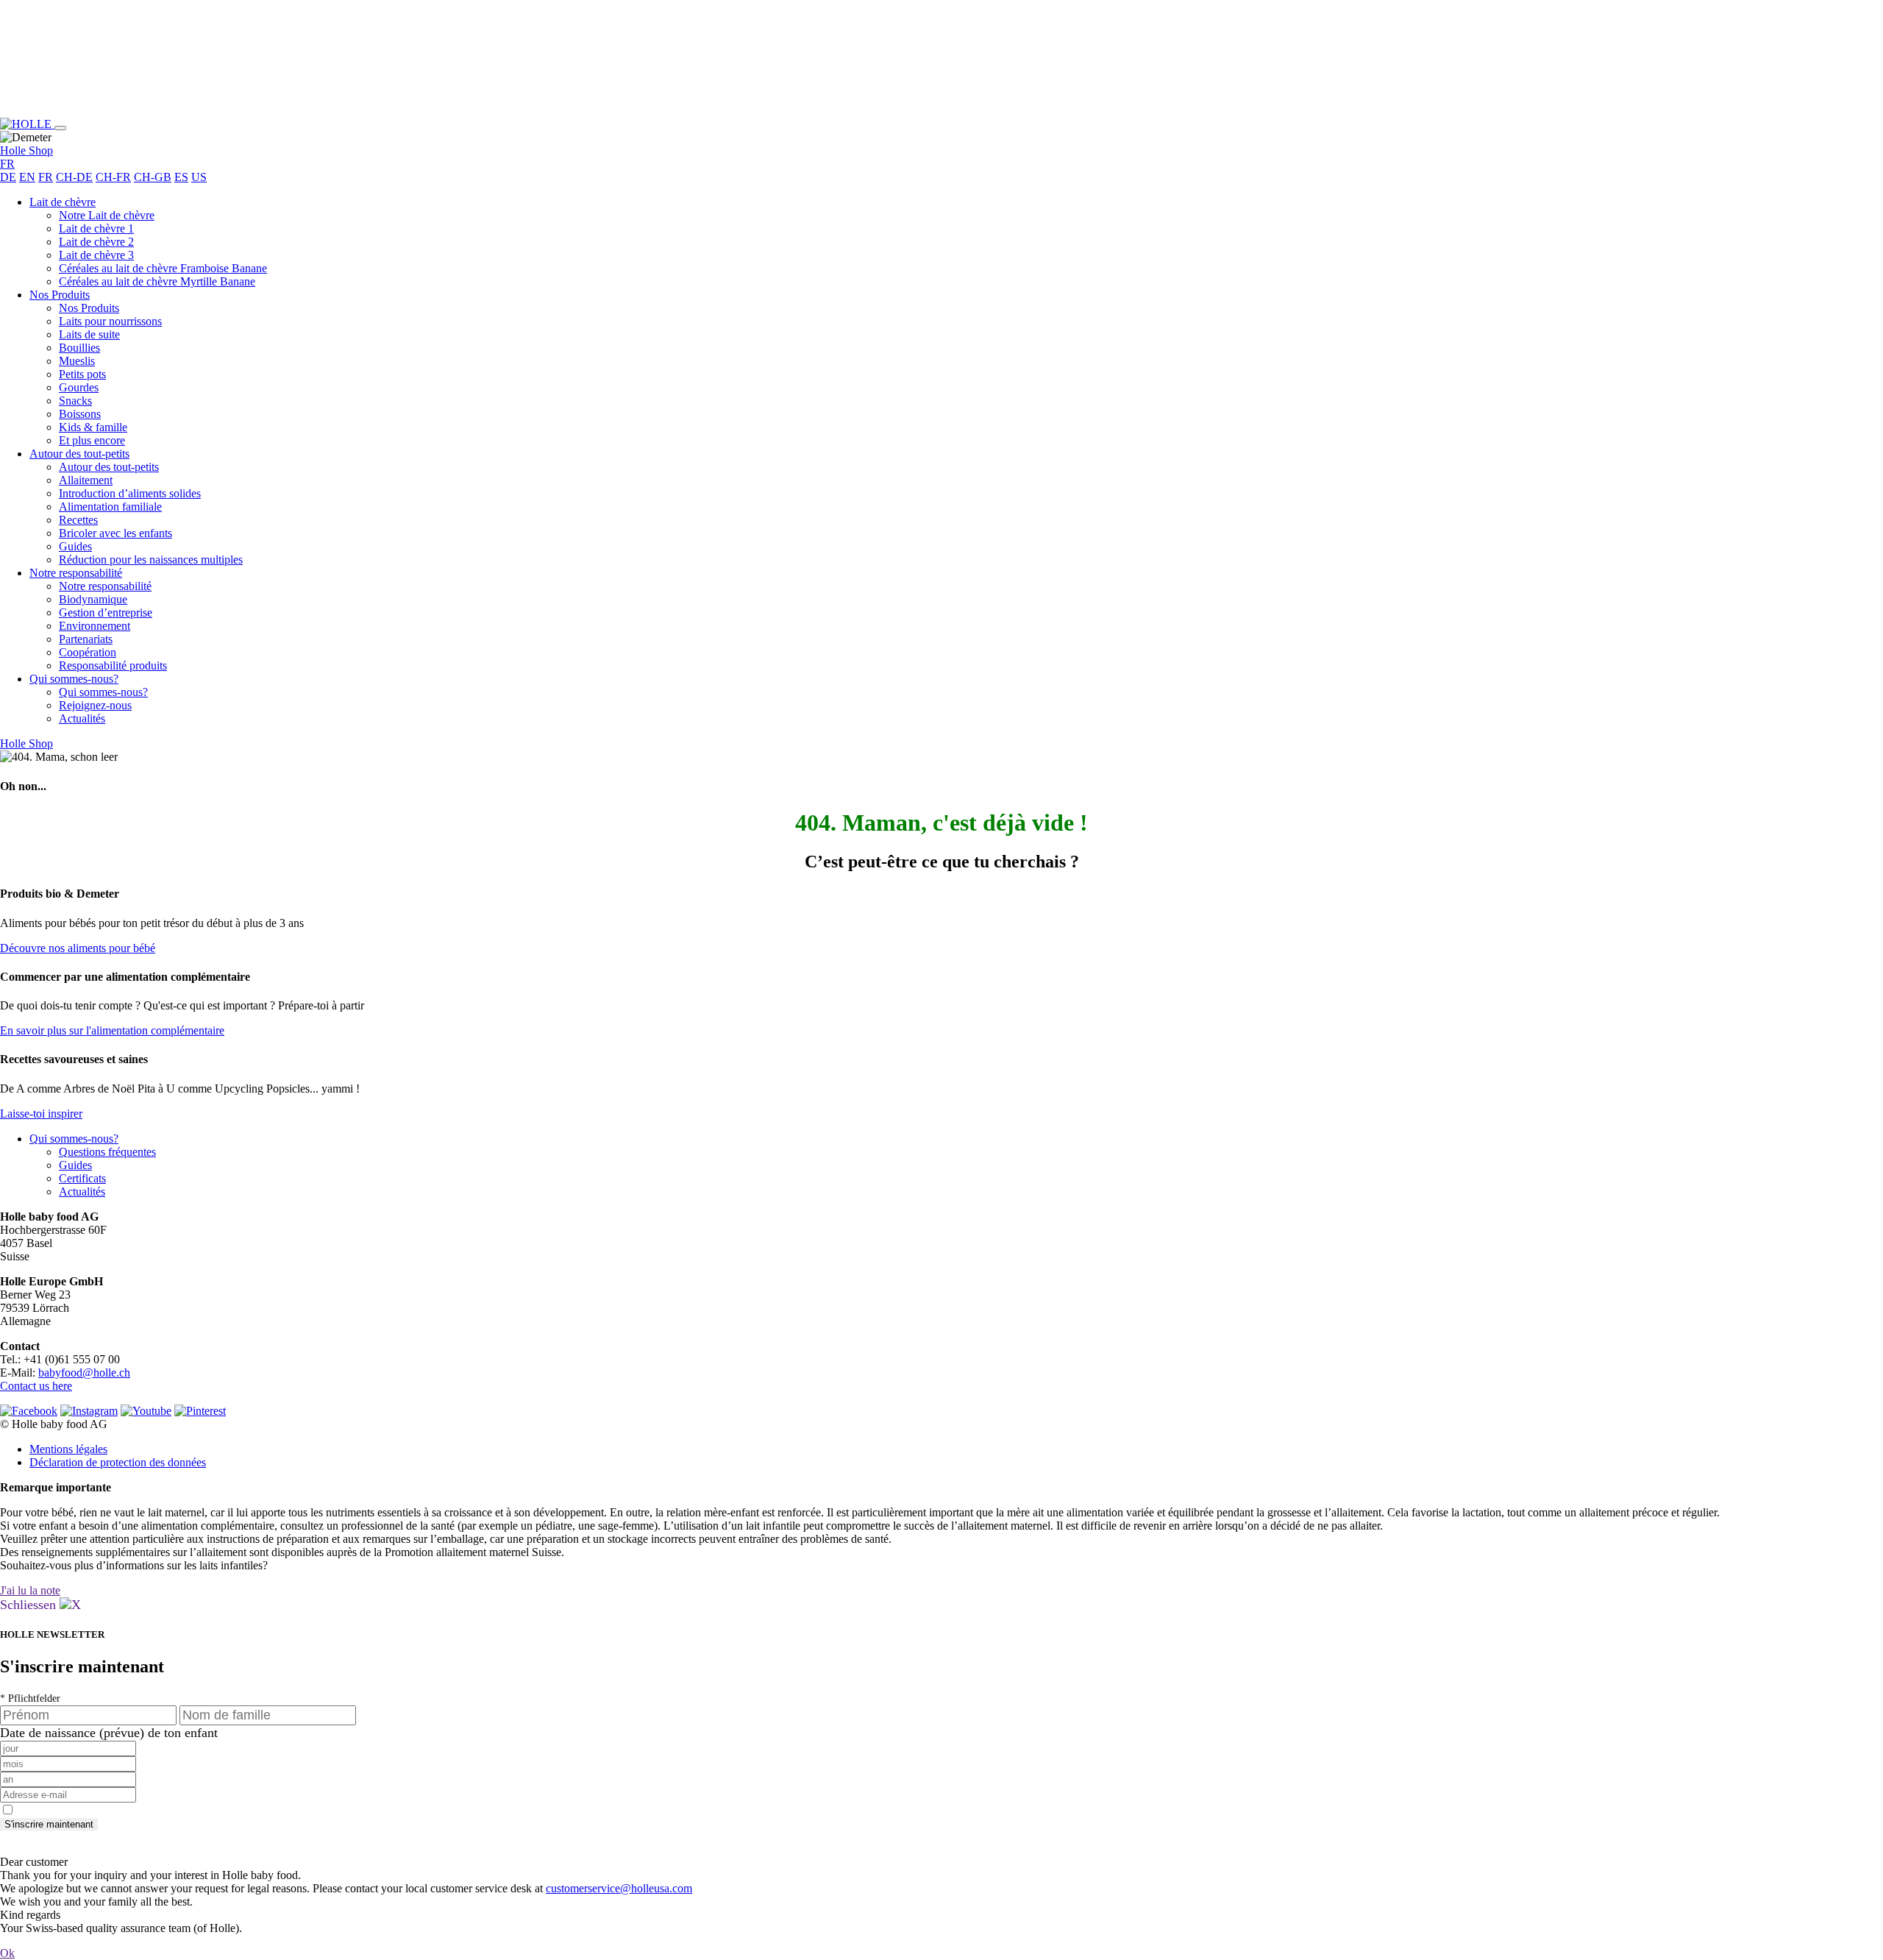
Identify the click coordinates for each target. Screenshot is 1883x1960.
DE (8, 177)
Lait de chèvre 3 (96, 255)
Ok (7, 1953)
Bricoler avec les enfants (115, 533)
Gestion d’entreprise (106, 612)
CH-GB (153, 177)
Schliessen (30, 1605)
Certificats (82, 1178)
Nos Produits (60, 295)
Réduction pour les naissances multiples (151, 560)
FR (46, 177)
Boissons (80, 414)
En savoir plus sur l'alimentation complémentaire (112, 1030)
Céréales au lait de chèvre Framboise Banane (163, 268)
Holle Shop (26, 150)
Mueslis (77, 361)
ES (181, 177)
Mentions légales (68, 1449)
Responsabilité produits (113, 665)
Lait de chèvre (63, 202)
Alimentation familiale (110, 507)
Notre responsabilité (76, 573)
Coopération (88, 652)
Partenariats (86, 639)
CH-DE (74, 177)
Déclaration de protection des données (118, 1462)
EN (27, 177)
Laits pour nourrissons (110, 321)
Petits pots (82, 374)
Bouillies (79, 348)
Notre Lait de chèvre (107, 215)
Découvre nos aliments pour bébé (78, 948)
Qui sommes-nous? (74, 679)
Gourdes (79, 387)
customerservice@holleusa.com (619, 1888)
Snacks (75, 401)
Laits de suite (89, 334)
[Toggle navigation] (60, 128)
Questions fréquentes (107, 1152)
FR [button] (7, 164)
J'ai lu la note (30, 1590)
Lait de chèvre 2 (96, 242)
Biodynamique (93, 599)
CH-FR (113, 177)
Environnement (95, 626)
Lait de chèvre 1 (96, 228)
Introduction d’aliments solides (130, 493)
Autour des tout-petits (79, 454)
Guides (75, 546)
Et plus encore (92, 440)
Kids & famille (93, 427)
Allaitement (86, 480)
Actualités (82, 718)
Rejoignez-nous (95, 705)
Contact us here (36, 1386)
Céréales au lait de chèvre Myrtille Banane (157, 281)
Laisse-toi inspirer (41, 1114)
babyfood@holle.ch (84, 1373)
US (199, 177)
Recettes (78, 520)
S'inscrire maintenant (49, 1824)
